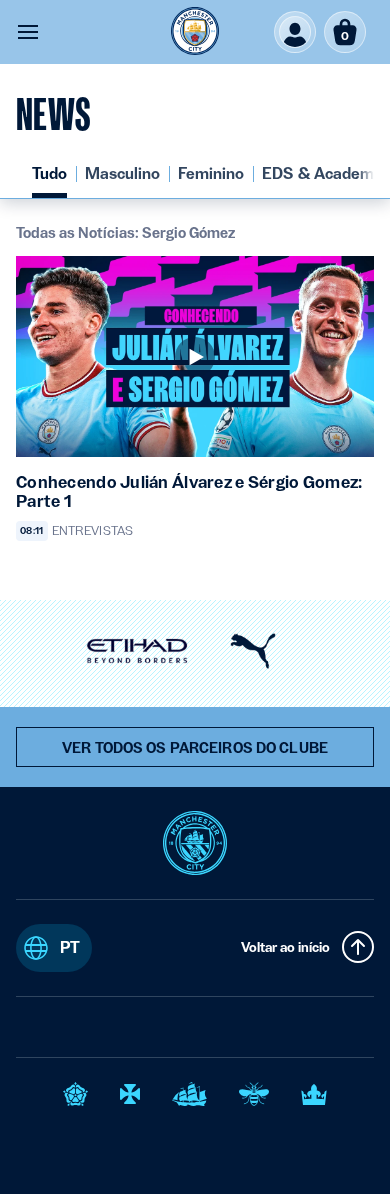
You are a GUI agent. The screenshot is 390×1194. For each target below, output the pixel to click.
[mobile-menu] (28, 32)
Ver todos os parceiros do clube (195, 748)
